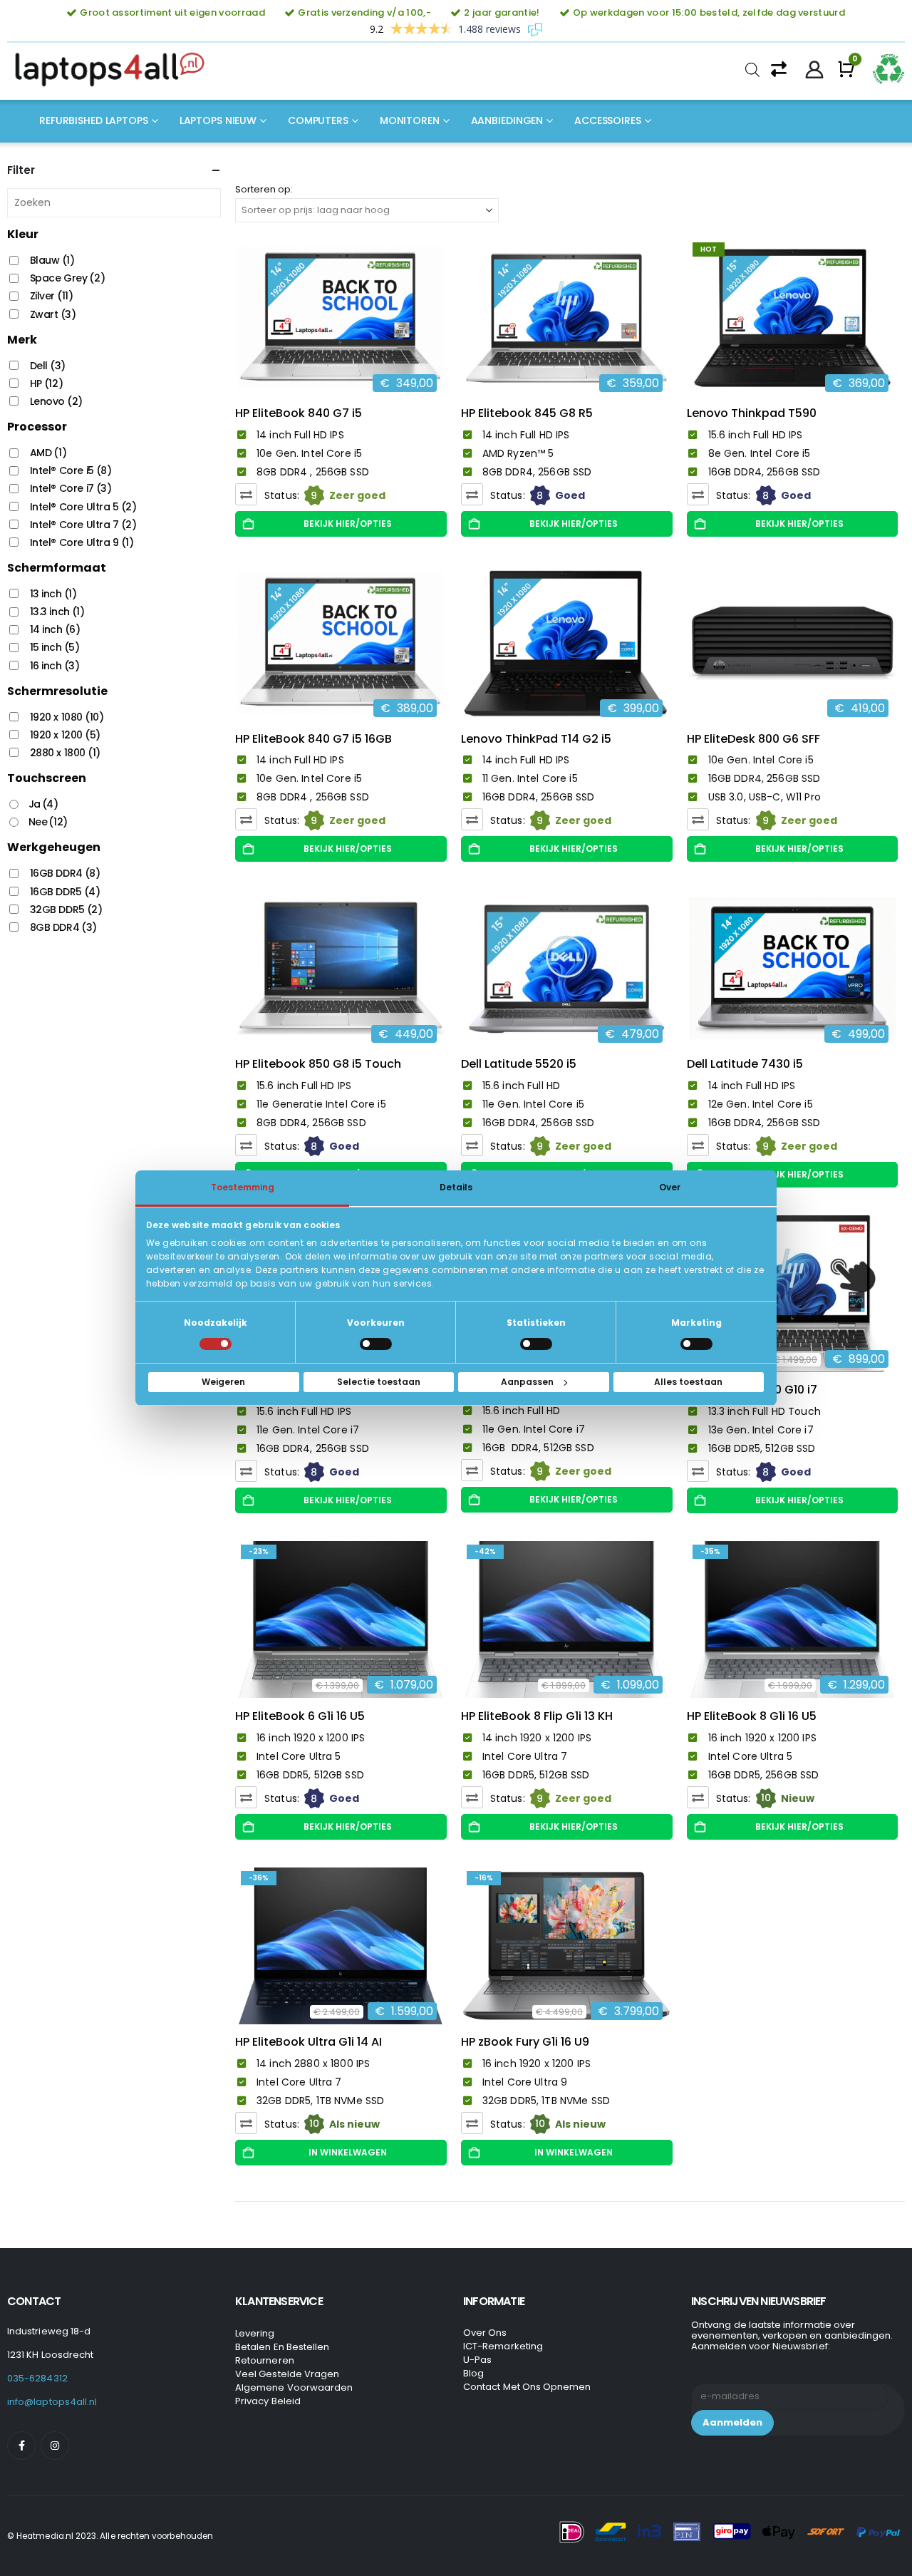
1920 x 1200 (65, 735)
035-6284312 (37, 2378)
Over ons (485, 2333)
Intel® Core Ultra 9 (82, 542)
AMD (48, 453)
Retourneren (265, 2360)
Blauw (52, 260)
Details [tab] (456, 1187)
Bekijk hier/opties (348, 524)
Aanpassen (527, 1382)
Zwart (53, 314)
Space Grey (68, 278)
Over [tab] (670, 1187)
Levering (255, 2333)
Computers (318, 120)
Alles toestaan (688, 1382)
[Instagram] (55, 2446)
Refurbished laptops (94, 120)
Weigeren (223, 1382)
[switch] (376, 1344)
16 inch (55, 666)
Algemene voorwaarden (294, 2387)
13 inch (53, 594)
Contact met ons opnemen (527, 2387)
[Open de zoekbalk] (752, 70)
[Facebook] (21, 2446)
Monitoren (410, 120)
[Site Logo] (114, 70)
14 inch (55, 629)
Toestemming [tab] (243, 1187)
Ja (43, 804)
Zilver (52, 296)
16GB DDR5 (65, 892)
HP (47, 383)
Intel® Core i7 (71, 488)
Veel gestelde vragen (287, 2374)
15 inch (55, 647)
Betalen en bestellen (282, 2347)
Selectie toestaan (379, 1382)
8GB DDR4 (63, 927)
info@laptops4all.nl (52, 2402)
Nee (48, 822)
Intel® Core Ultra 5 (83, 507)
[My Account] (815, 70)
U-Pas (477, 2360)
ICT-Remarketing (503, 2346)
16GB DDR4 (65, 873)
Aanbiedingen (507, 120)
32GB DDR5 (66, 910)
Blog (473, 2373)
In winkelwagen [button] (348, 2152)
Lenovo (56, 401)
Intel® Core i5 (71, 470)
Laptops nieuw (218, 120)
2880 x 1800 (65, 753)
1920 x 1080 (67, 717)
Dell (48, 366)
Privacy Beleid (268, 2401)
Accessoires (608, 120)
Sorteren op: (264, 189)
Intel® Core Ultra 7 (83, 525)
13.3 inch (57, 612)
